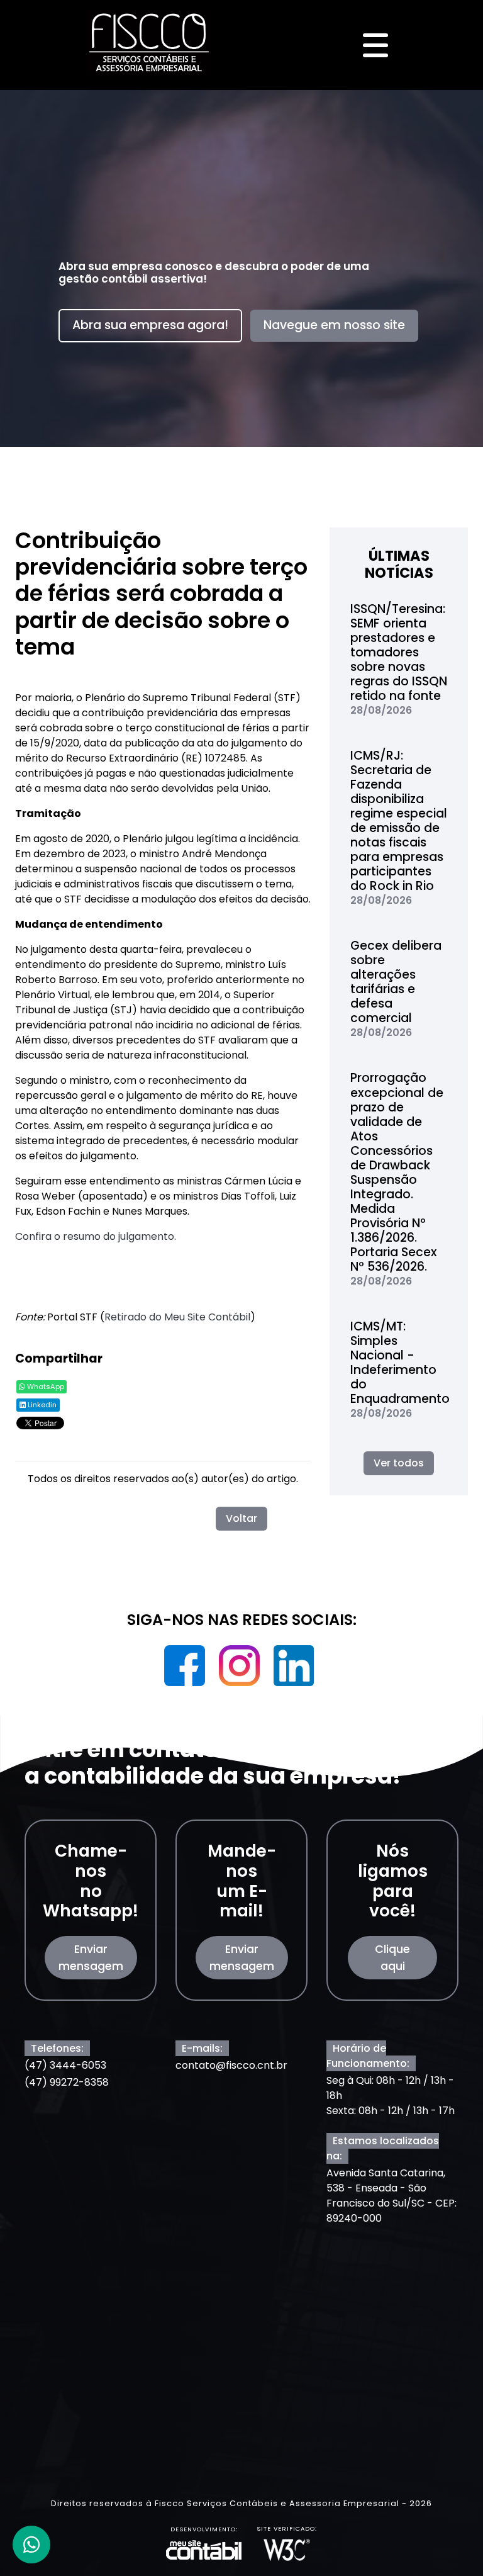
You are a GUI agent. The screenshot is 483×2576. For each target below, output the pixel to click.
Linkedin (41, 1405)
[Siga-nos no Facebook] (186, 1670)
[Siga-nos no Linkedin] (294, 1670)
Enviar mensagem (91, 1957)
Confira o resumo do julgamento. (96, 1236)
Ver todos (399, 1463)
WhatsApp (45, 1386)
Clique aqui (392, 1957)
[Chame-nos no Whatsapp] (31, 2545)
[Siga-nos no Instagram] (241, 1670)
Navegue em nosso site (334, 325)
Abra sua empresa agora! (150, 325)
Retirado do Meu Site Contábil (177, 1317)
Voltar (241, 1518)
